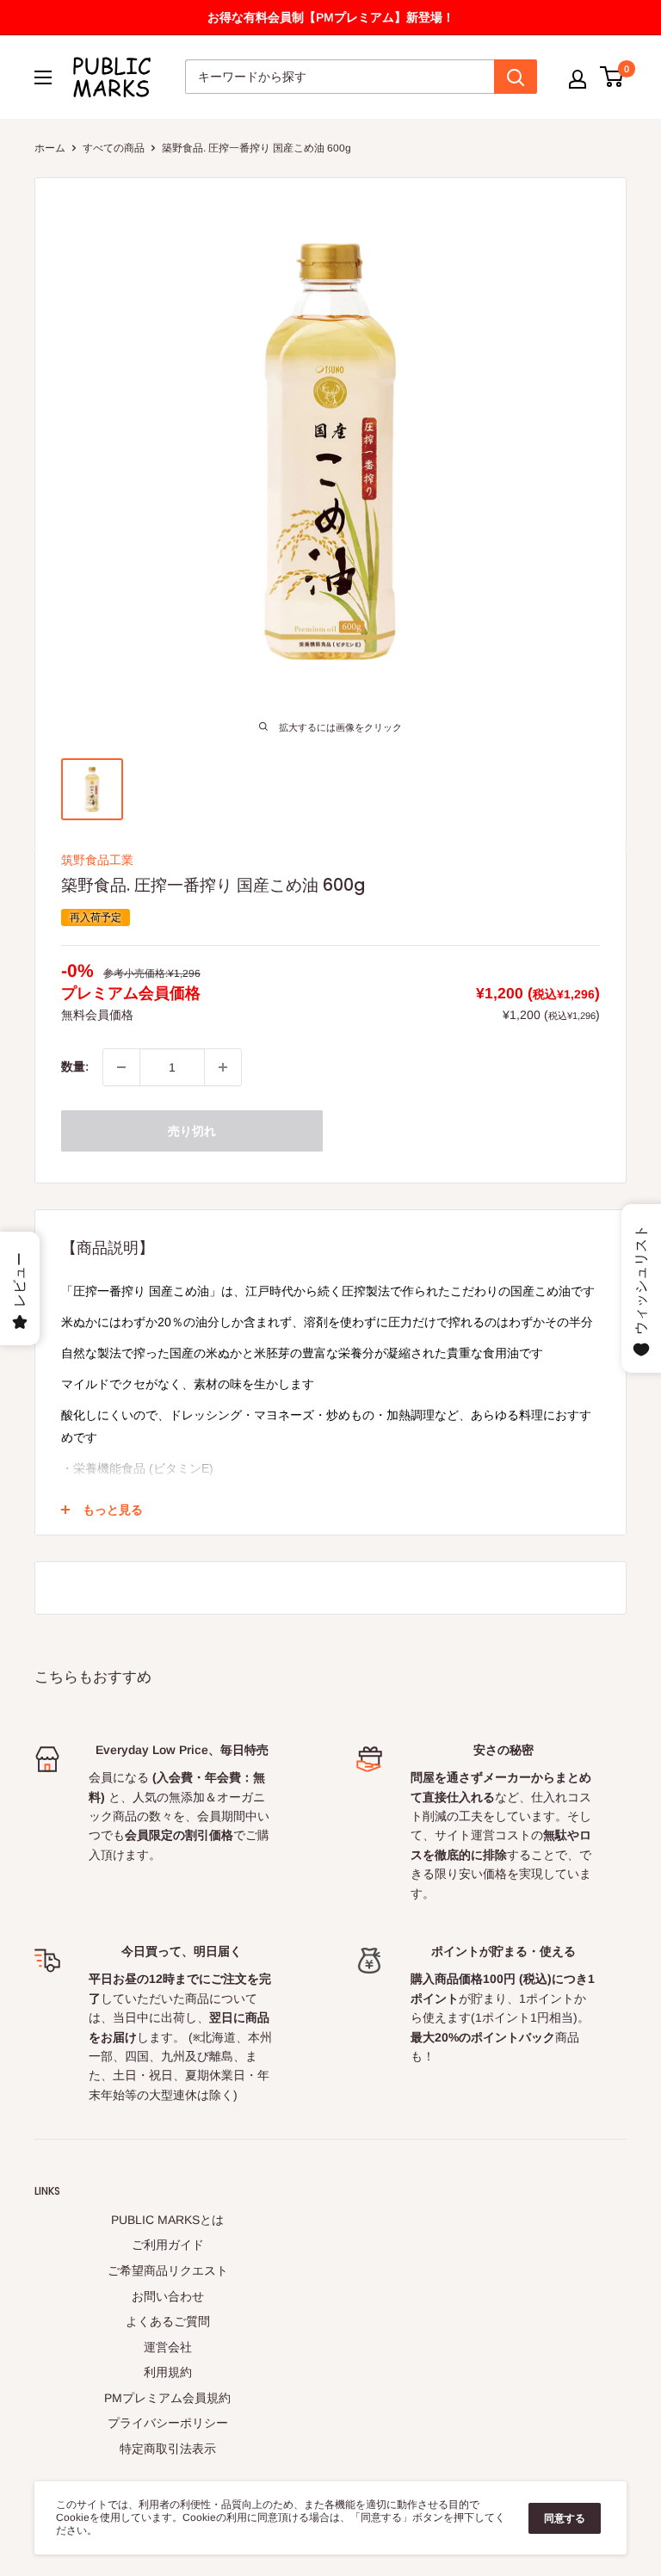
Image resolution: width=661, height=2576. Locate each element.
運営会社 (168, 2347)
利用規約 (168, 2372)
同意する (565, 2518)
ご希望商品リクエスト (168, 2270)
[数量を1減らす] (121, 1067)
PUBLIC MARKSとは (167, 2220)
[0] (612, 77)
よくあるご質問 (168, 2321)
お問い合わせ (168, 2296)
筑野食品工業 (97, 860)
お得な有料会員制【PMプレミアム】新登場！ (331, 17)
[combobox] (340, 77)
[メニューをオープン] (43, 77)
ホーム (50, 148)
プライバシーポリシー (168, 2423)
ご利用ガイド (168, 2245)
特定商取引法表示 (168, 2449)
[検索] (516, 77)
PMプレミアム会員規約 (167, 2398)
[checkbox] (223, 1067)
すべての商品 (114, 148)
